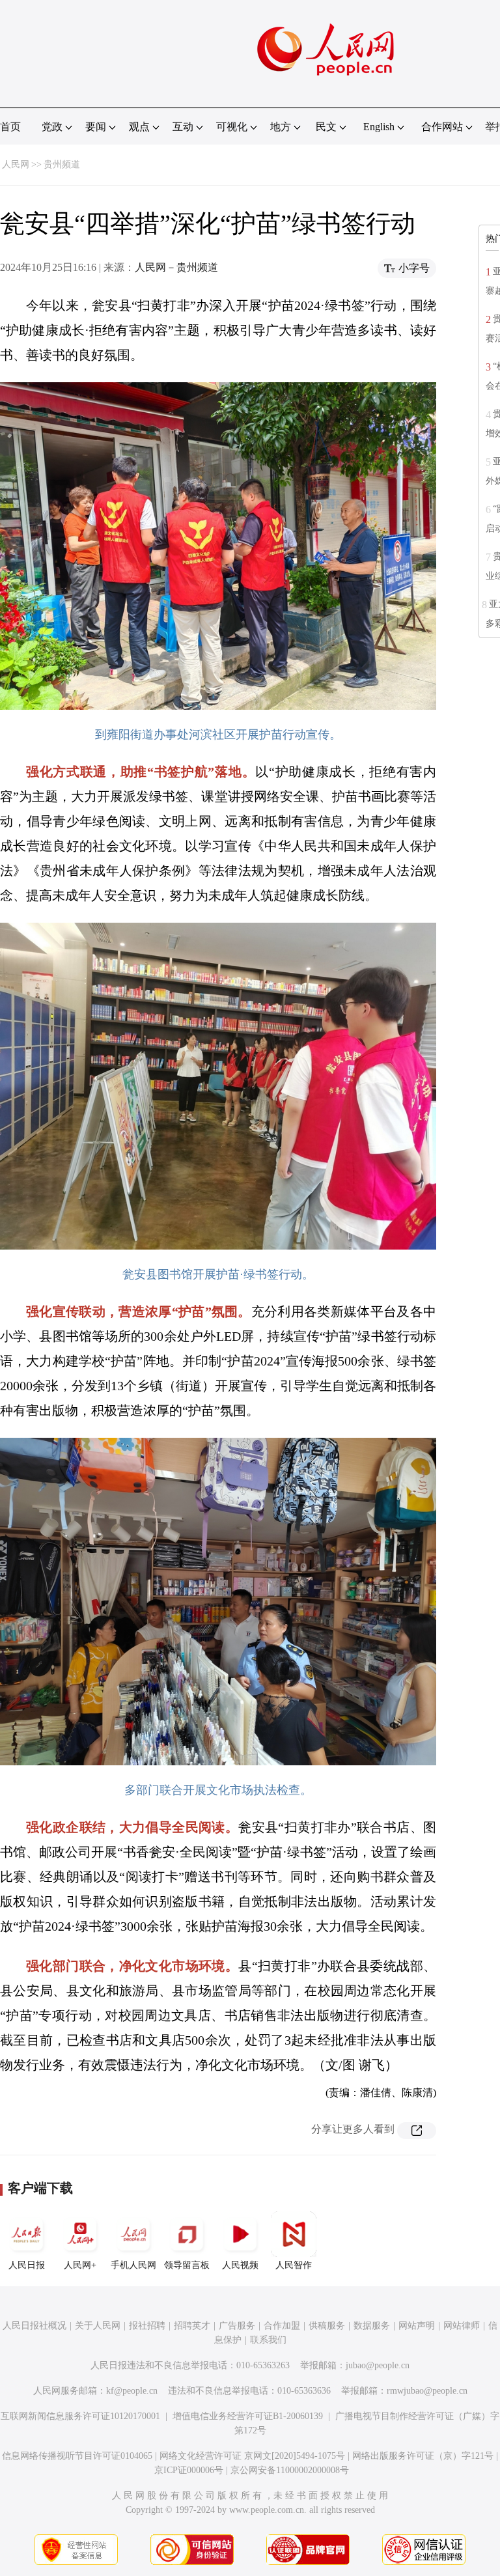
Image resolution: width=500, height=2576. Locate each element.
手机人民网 (133, 2265)
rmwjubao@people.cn (427, 2391)
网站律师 (462, 2326)
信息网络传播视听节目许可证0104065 (77, 2456)
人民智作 (294, 2265)
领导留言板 (187, 2265)
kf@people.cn (132, 2391)
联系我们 (268, 2340)
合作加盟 (282, 2326)
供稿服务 (327, 2326)
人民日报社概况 (35, 2326)
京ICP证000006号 (189, 2470)
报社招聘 (147, 2326)
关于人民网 (98, 2326)
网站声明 (417, 2326)
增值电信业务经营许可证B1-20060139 (248, 2416)
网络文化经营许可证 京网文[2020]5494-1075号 (252, 2456)
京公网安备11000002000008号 (290, 2470)
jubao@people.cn (378, 2365)
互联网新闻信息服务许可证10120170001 (80, 2416)
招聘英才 (192, 2326)
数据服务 (372, 2326)
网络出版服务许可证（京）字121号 (423, 2456)
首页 (10, 127)
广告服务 (237, 2326)
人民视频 (240, 2265)
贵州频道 (62, 164)
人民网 (16, 164)
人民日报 (27, 2265)
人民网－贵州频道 (176, 267)
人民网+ (80, 2265)
